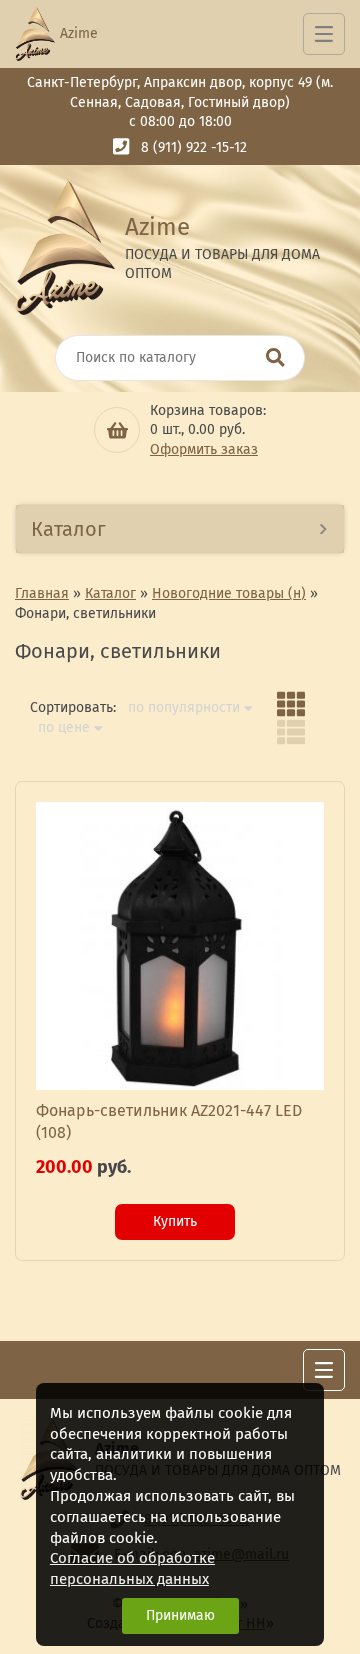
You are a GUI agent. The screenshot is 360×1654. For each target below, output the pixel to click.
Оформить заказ (204, 449)
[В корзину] (117, 430)
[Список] (291, 732)
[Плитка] (291, 704)
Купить (175, 1221)
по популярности (184, 708)
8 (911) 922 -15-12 (194, 147)
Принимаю (180, 1615)
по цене (64, 728)
